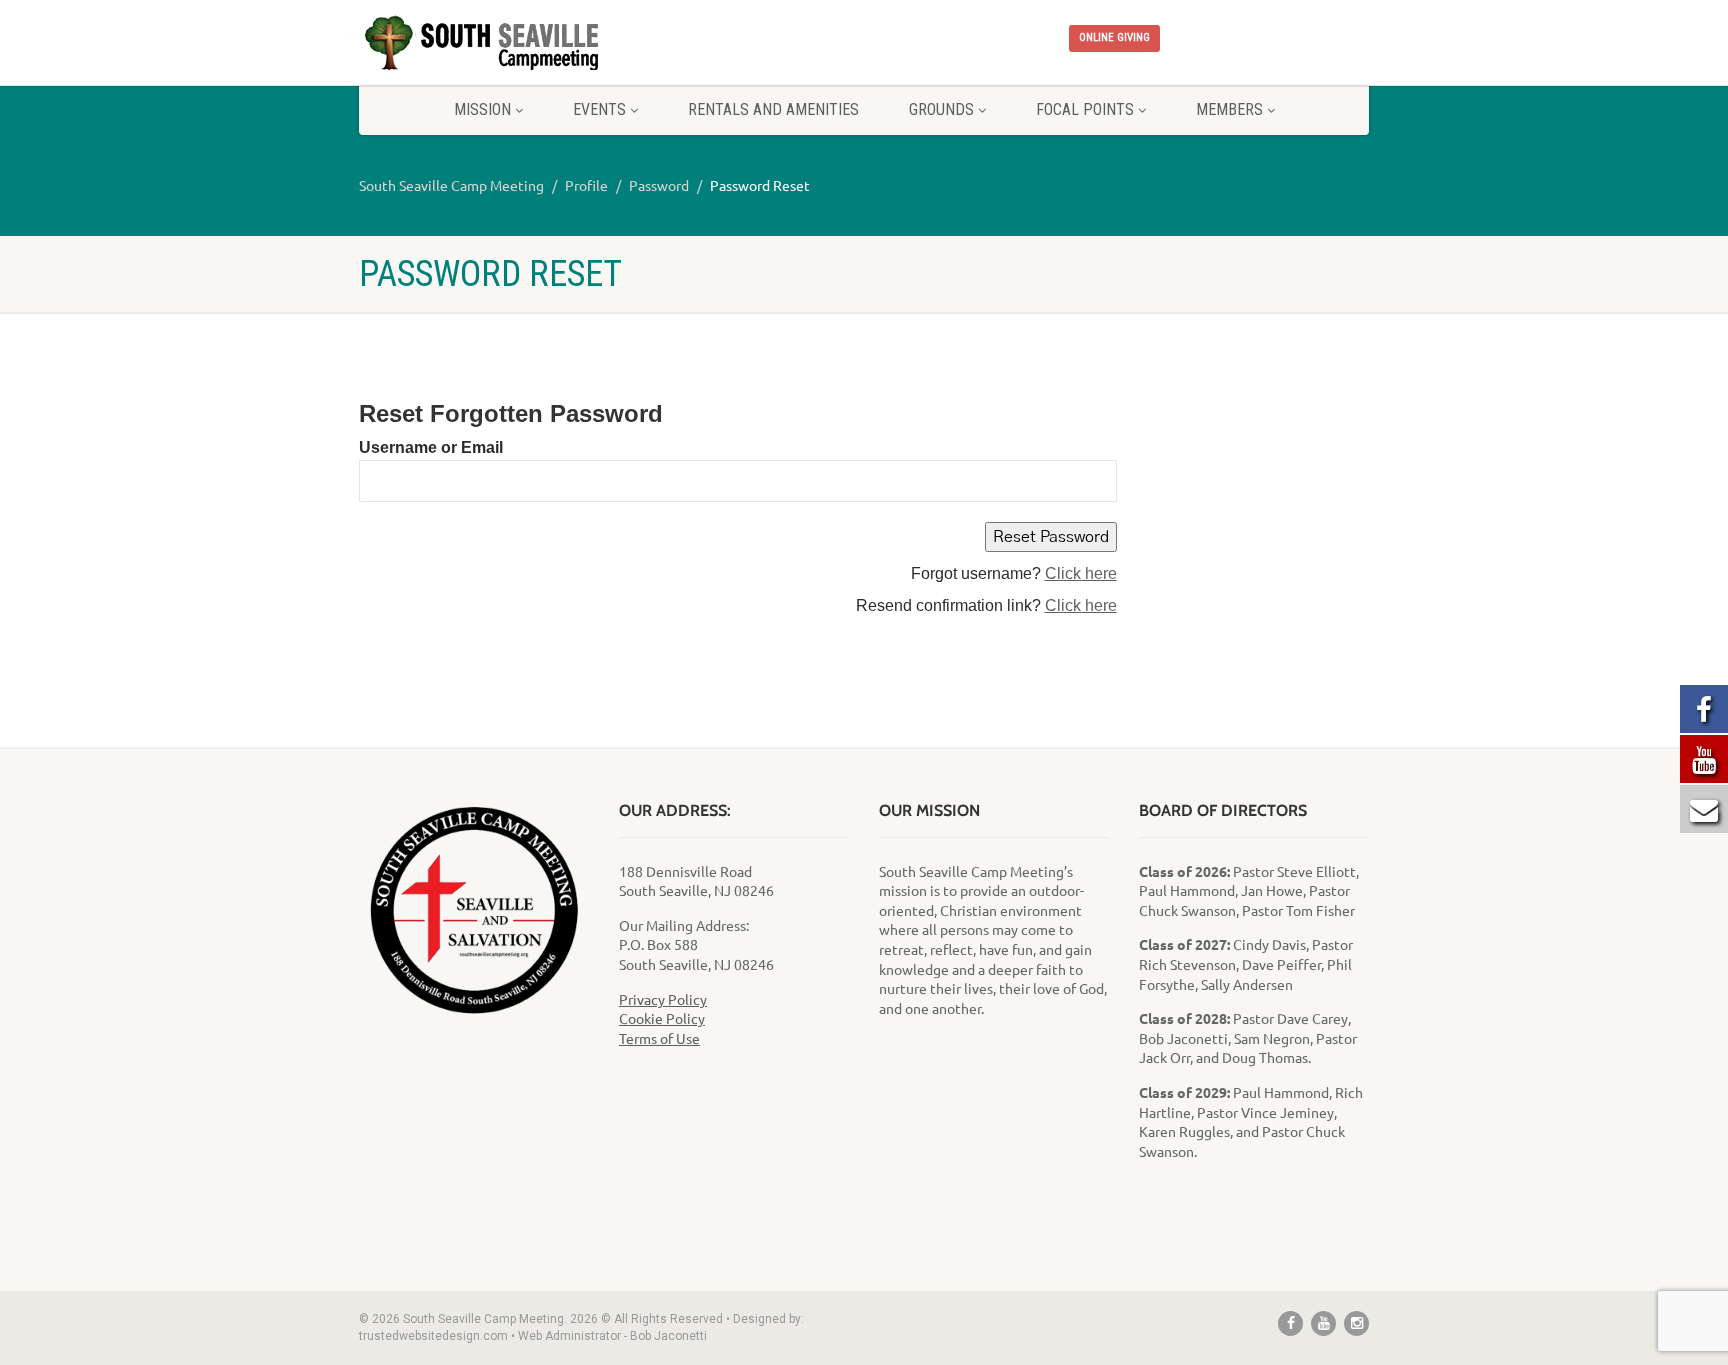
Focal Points (1085, 109)
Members (1229, 109)
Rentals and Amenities (773, 109)
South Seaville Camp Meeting (451, 185)
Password (659, 185)
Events (599, 109)
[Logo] (517, 43)
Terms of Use (659, 1038)
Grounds (941, 109)
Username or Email (431, 447)
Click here (1081, 573)
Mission (482, 109)
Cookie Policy (662, 1018)
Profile (586, 185)
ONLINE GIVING (1114, 37)
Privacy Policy (663, 999)
